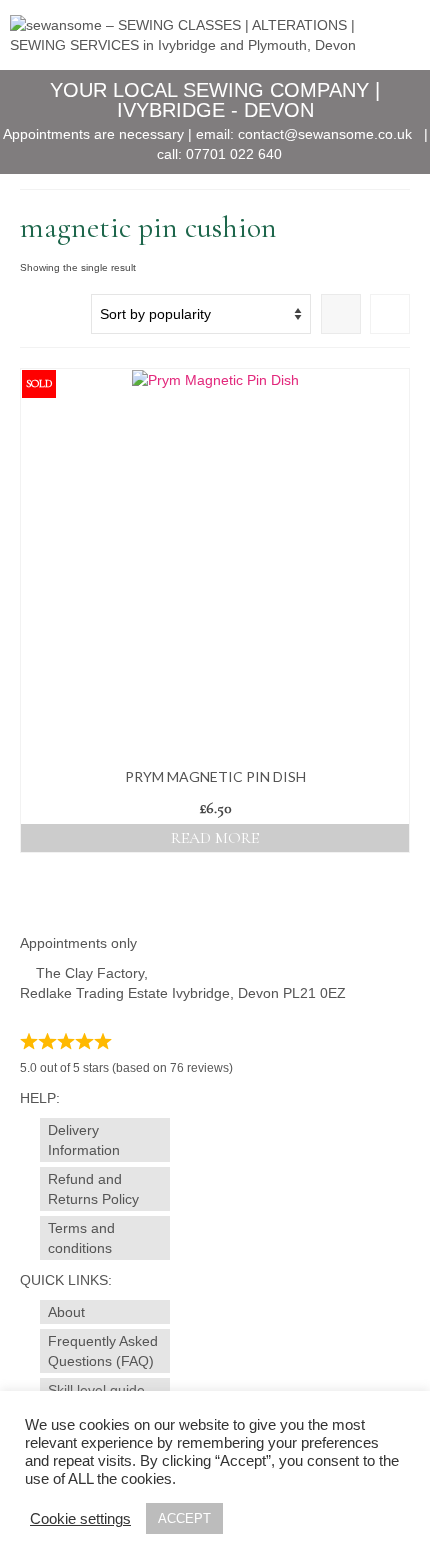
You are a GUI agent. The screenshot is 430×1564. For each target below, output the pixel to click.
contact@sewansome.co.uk (325, 134)
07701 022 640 (234, 154)
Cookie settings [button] (80, 1519)
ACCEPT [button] (184, 1518)
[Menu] (395, 35)
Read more (215, 838)
